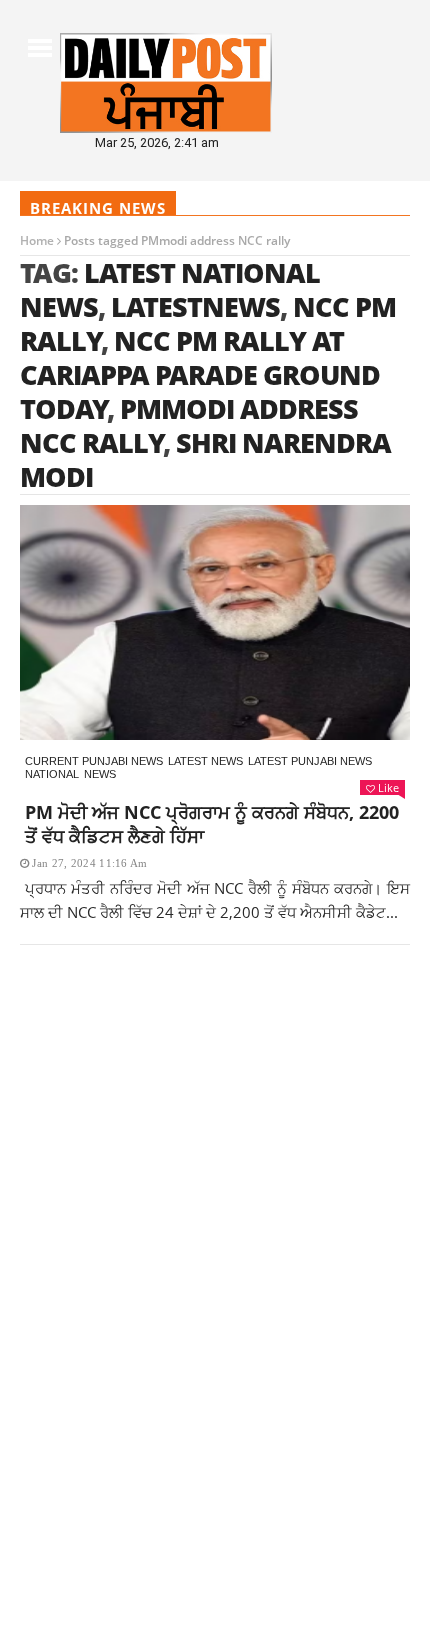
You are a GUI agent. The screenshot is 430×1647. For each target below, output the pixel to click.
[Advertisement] (215, 1218)
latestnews (195, 306)
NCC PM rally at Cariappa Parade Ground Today (200, 374)
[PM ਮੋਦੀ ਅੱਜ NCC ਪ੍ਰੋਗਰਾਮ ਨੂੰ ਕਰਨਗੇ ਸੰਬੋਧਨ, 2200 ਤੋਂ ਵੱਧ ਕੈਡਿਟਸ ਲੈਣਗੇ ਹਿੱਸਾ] (215, 622)
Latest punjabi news (310, 761)
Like (388, 787)
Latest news (205, 761)
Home (37, 240)
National (52, 774)
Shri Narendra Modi (205, 459)
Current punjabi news (94, 761)
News (100, 774)
